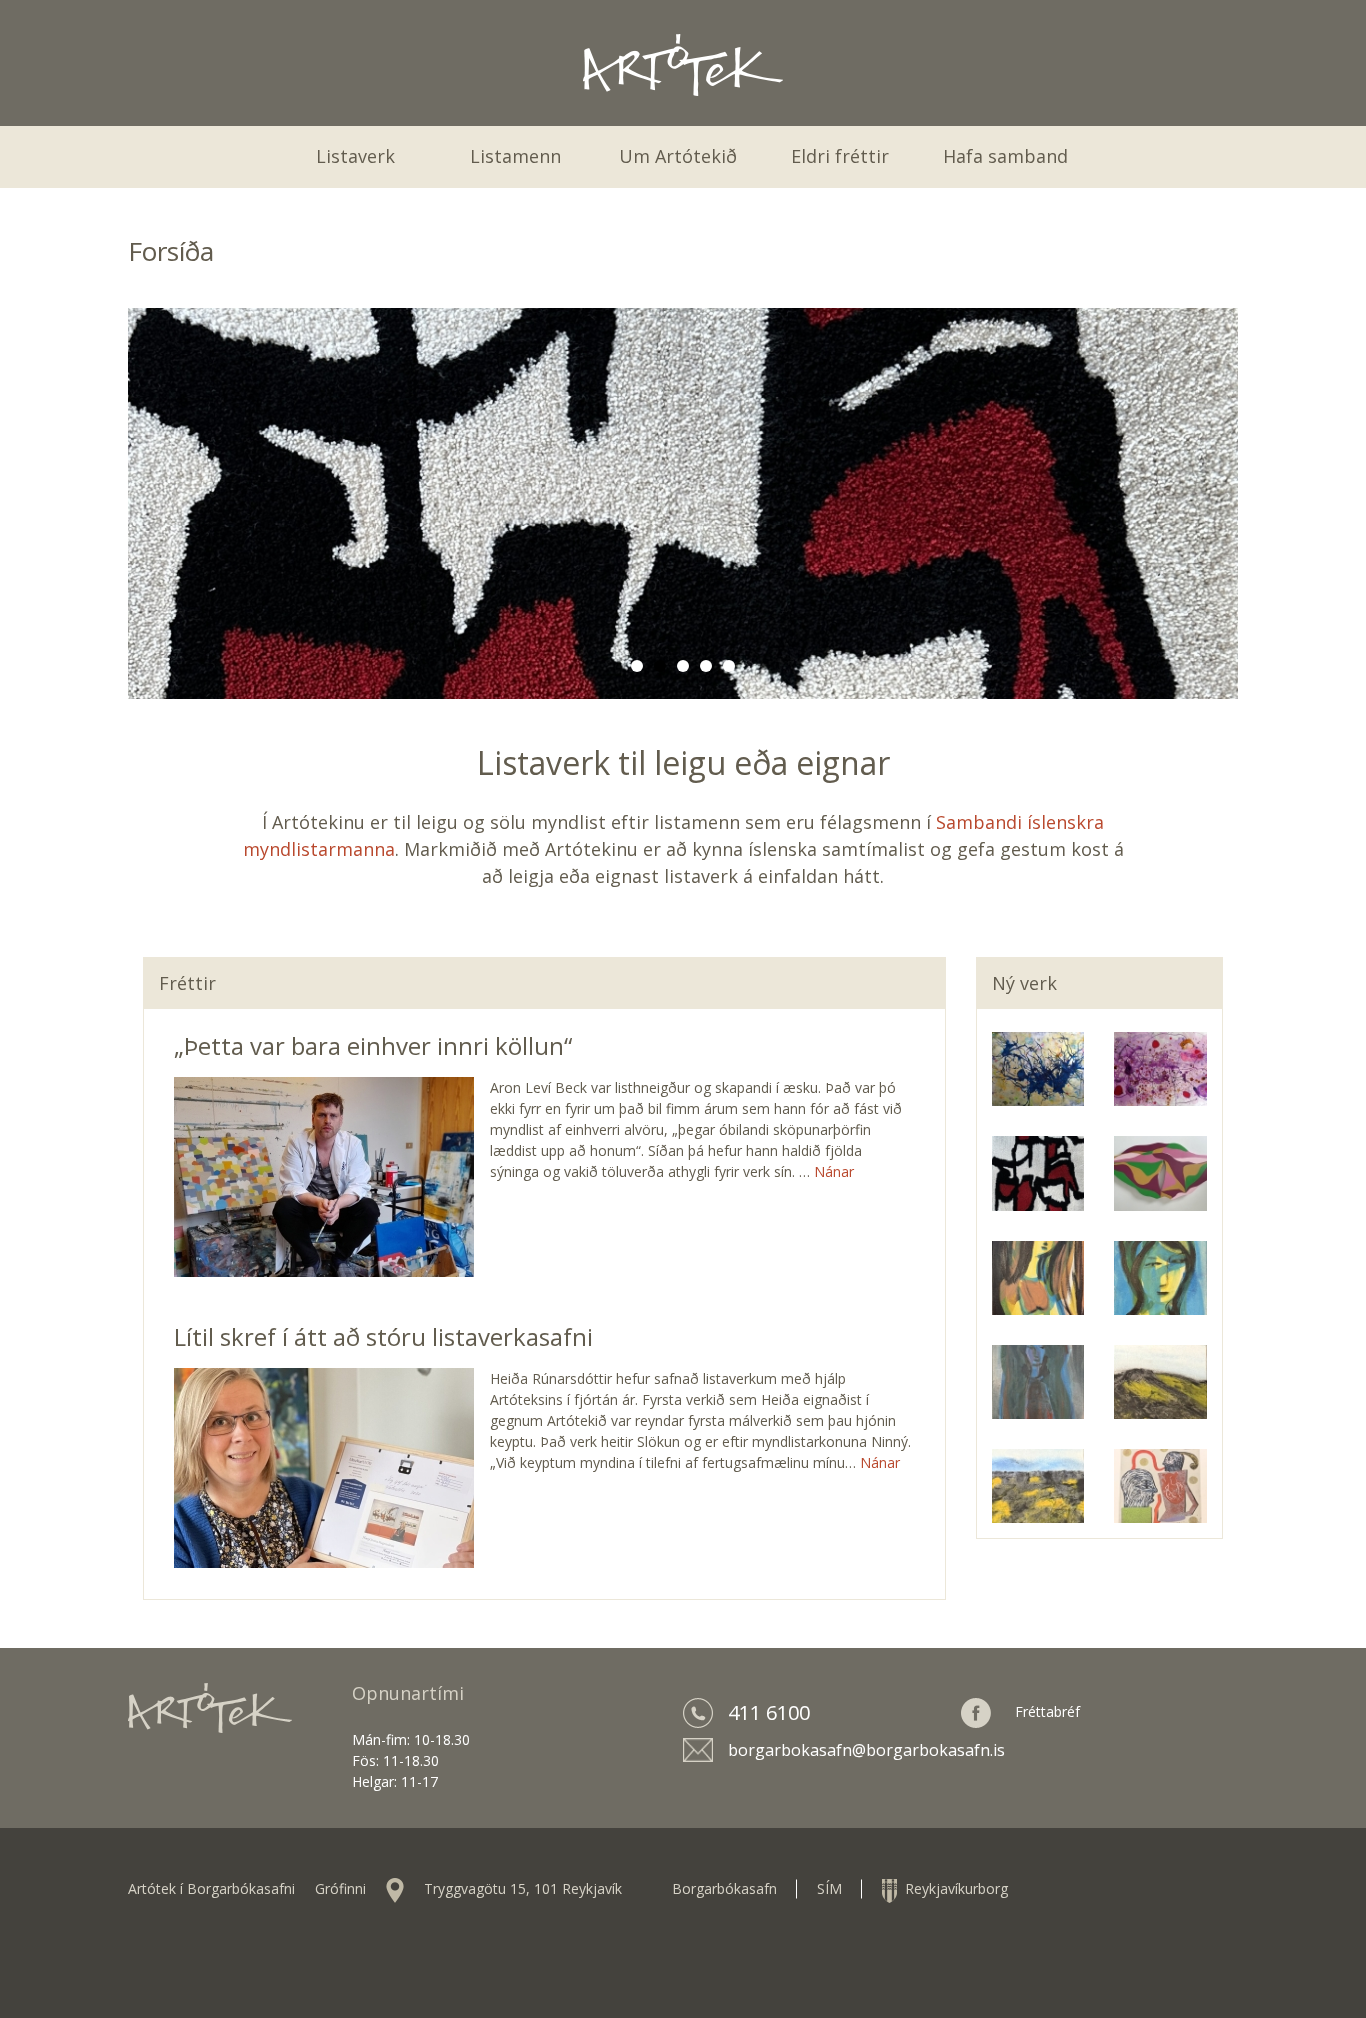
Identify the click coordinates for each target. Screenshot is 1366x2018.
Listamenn (515, 156)
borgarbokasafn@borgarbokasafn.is (866, 1750)
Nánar (834, 1171)
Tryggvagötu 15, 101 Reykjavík (523, 1888)
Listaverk (355, 156)
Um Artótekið (678, 156)
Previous (148, 503)
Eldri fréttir (840, 156)
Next (1218, 503)
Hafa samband (1005, 156)
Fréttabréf (1047, 1711)
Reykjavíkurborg (952, 1888)
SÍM (829, 1888)
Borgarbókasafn (724, 1888)
